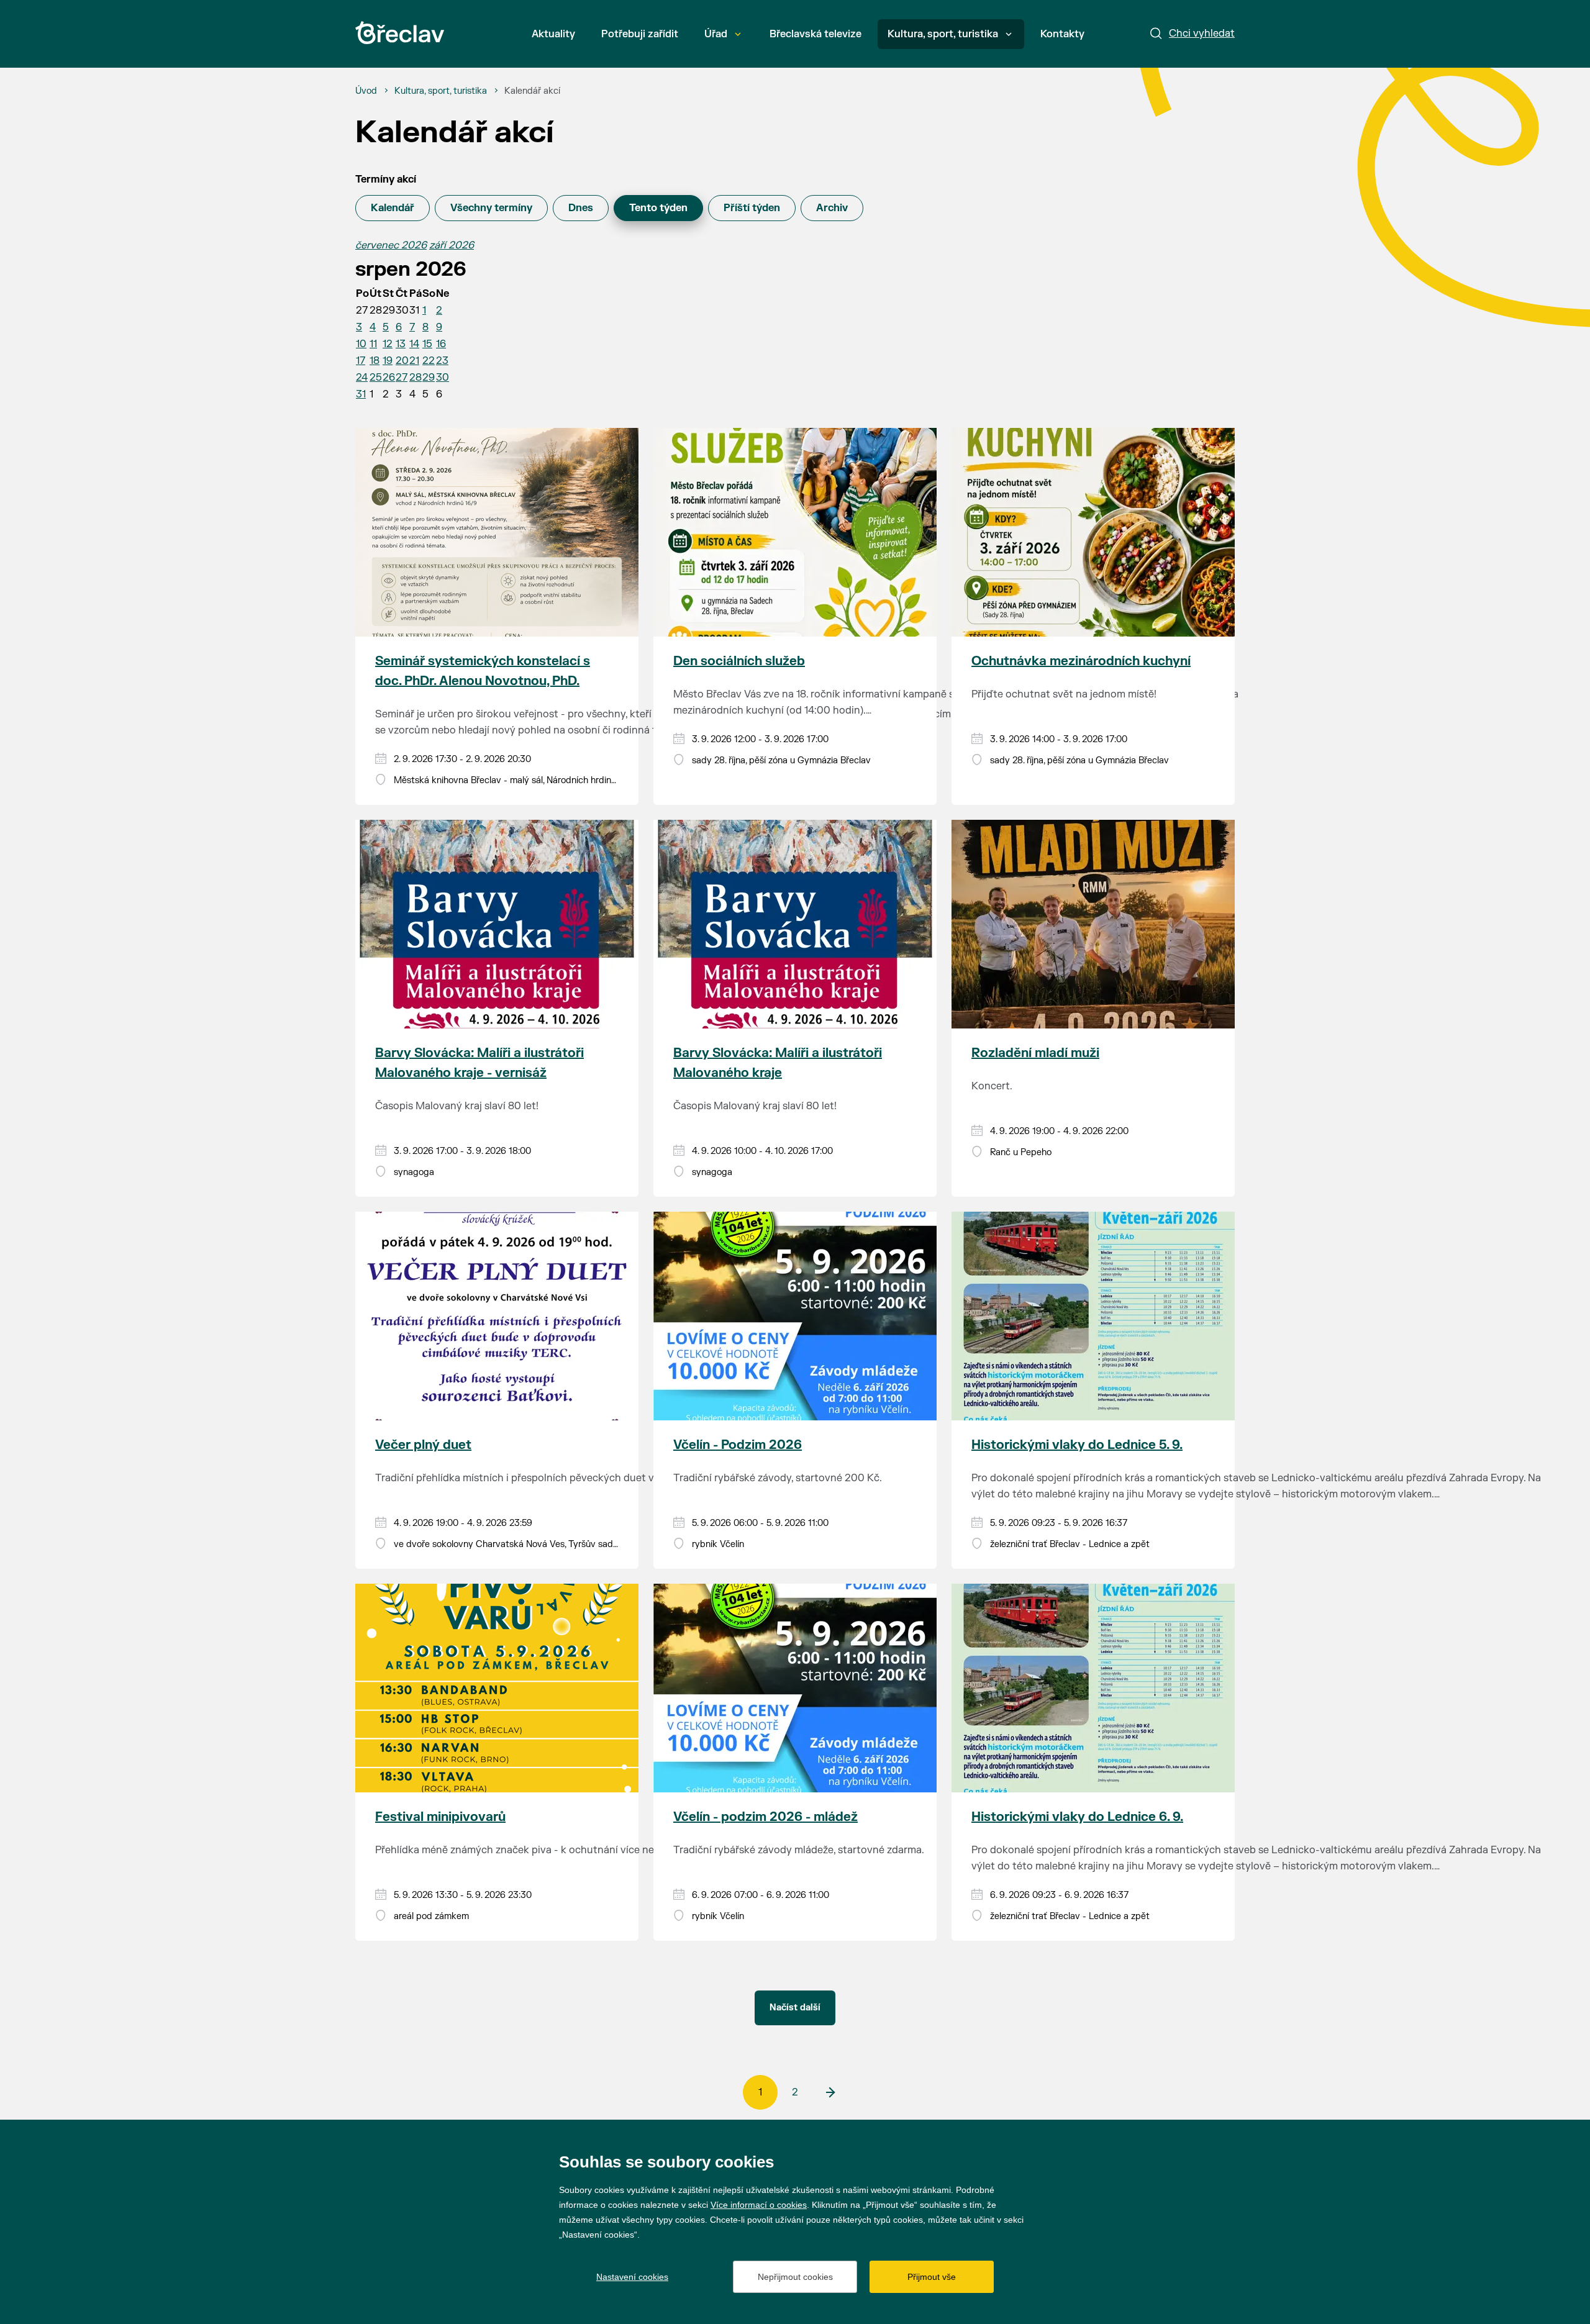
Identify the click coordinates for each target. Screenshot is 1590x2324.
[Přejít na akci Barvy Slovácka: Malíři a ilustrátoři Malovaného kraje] (795, 924)
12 (388, 344)
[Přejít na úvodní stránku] (400, 33)
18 (375, 361)
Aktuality (553, 34)
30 (443, 378)
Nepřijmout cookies (795, 2277)
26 (389, 378)
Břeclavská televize (815, 34)
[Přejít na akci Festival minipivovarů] (497, 1688)
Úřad (716, 34)
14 (414, 344)
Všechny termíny (491, 208)
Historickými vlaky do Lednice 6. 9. (1077, 1817)
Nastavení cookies (632, 2277)
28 (416, 378)
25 (376, 378)
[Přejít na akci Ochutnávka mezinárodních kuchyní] (1093, 532)
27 (402, 378)
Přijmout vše (932, 2277)
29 (429, 378)
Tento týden (658, 208)
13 (401, 344)
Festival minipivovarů (440, 1817)
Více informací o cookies (759, 2205)
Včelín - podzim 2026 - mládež (765, 1817)
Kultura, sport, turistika (943, 34)
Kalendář (393, 208)
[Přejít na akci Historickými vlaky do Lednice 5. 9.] (1093, 1316)
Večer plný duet (423, 1445)
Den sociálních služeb (739, 661)
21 (414, 361)
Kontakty (1062, 34)
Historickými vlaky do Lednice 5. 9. (1077, 1445)
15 (427, 344)
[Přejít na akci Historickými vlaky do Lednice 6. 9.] (1093, 1688)
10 (361, 344)
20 (402, 361)
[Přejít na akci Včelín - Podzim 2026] (795, 1316)
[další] (830, 2092)
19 (388, 361)
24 (362, 378)
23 (442, 361)
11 (373, 344)
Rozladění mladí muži (1035, 1053)
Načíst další (795, 2008)
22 (429, 361)
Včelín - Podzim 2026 (738, 1445)
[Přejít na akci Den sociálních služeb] (795, 532)
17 (361, 361)
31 (361, 394)
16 (441, 344)
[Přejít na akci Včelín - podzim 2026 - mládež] (795, 1688)
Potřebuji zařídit (640, 34)
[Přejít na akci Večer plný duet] (497, 1316)
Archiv (832, 208)
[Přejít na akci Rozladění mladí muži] (1093, 924)
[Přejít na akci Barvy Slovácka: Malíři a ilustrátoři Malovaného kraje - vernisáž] (497, 924)
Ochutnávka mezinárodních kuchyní (1081, 661)
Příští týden (752, 208)
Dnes (581, 208)
